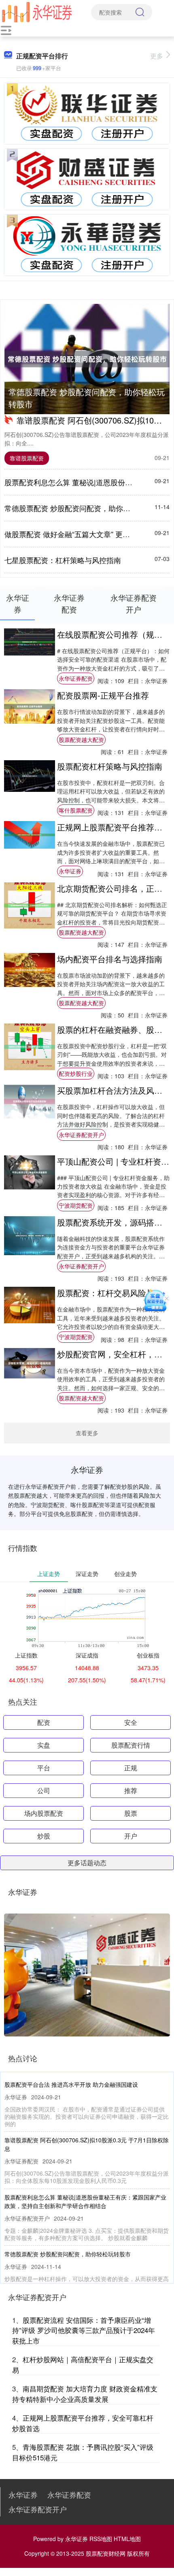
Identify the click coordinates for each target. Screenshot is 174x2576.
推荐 (131, 1790)
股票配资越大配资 (81, 740)
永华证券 (70, 871)
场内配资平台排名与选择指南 (110, 959)
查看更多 (87, 1433)
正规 (131, 1768)
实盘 (44, 1745)
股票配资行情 (131, 1745)
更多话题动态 (87, 1863)
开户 (131, 1836)
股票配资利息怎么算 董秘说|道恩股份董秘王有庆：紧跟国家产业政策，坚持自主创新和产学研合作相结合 (85, 2201)
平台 (44, 1768)
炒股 (44, 1836)
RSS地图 (101, 2539)
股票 (131, 1813)
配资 (44, 1722)
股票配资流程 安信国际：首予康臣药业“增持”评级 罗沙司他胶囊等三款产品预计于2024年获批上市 (84, 2330)
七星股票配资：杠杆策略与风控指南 (63, 560)
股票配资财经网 (106, 2553)
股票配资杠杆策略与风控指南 (110, 766)
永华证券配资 (76, 678)
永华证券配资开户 (81, 1135)
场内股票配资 (44, 1813)
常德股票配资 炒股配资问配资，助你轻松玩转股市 (87, 398)
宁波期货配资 (76, 1205)
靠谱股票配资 (27, 458)
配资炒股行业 (76, 1073)
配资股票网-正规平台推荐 (103, 695)
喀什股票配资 (76, 810)
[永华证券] (37, 11)
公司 (44, 1790)
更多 (157, 56)
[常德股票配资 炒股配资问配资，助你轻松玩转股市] (87, 359)
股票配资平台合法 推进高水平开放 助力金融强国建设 (71, 2084)
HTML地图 (127, 2539)
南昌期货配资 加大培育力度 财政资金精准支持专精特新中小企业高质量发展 (85, 2394)
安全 (131, 1722)
